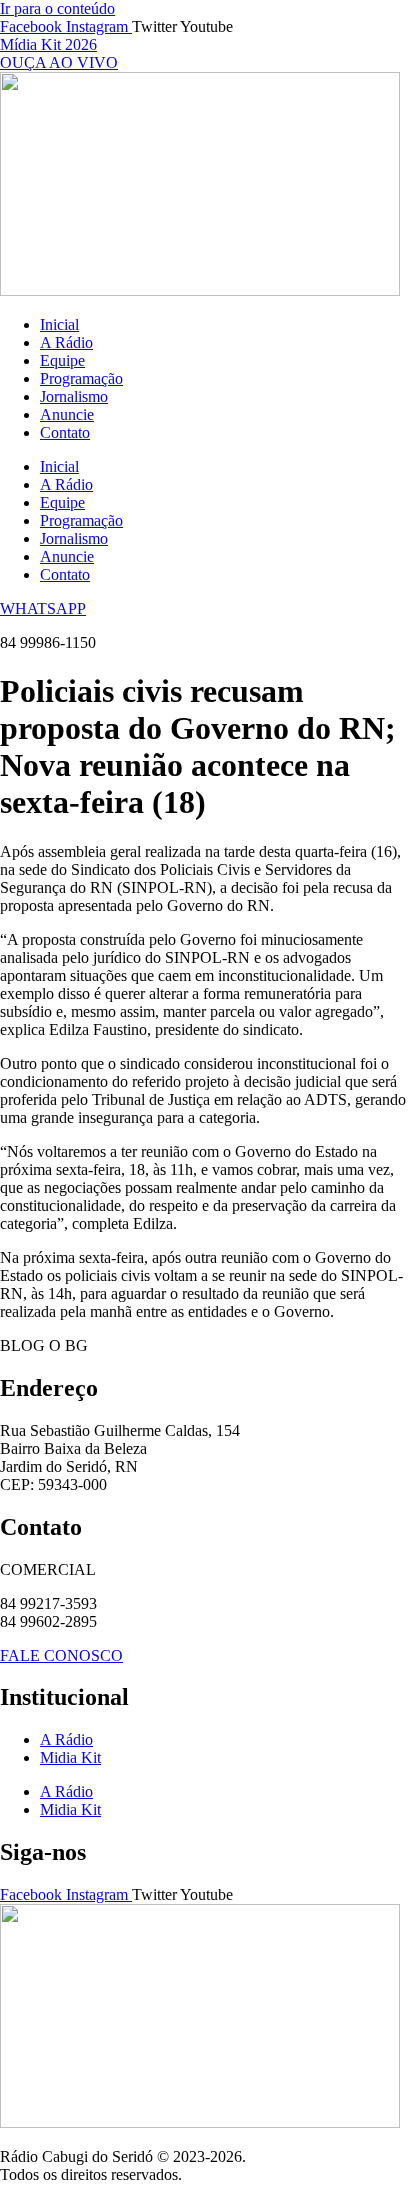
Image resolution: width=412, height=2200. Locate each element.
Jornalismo (74, 396)
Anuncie (67, 414)
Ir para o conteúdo (57, 8)
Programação (81, 378)
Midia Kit (70, 1757)
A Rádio (66, 342)
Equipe (62, 360)
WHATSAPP (43, 608)
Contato (65, 432)
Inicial (59, 324)
